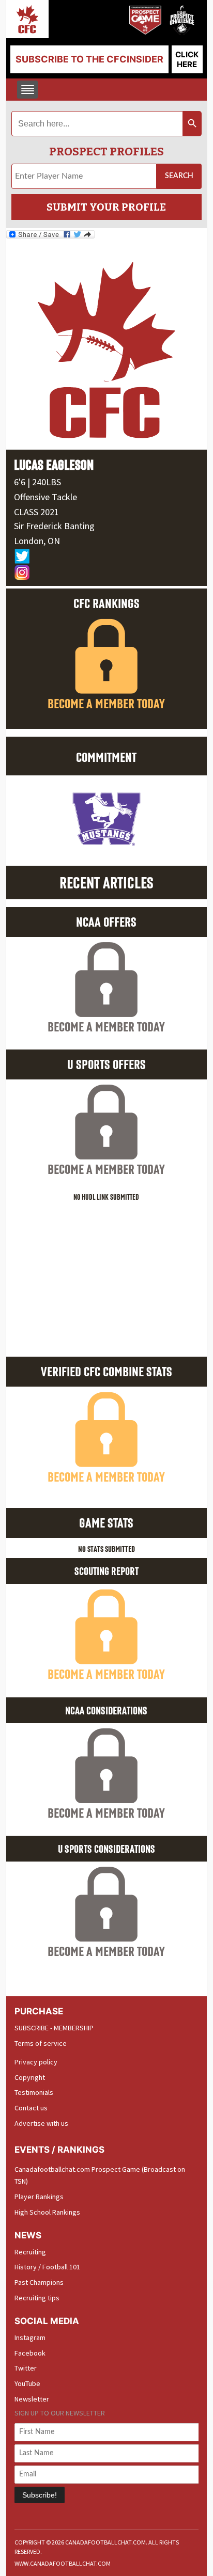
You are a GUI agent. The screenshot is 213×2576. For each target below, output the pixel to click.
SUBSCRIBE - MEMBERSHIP (54, 2028)
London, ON (37, 541)
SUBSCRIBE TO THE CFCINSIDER (89, 59)
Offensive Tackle (45, 497)
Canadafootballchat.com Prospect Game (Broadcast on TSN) (100, 2175)
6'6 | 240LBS (37, 482)
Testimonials (34, 2092)
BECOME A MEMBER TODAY (106, 703)
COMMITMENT (106, 757)
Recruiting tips (37, 2298)
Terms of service (41, 2043)
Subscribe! (40, 2495)
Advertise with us (41, 2123)
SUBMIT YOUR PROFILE (106, 207)
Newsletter (32, 2399)
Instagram (30, 2338)
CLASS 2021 (36, 512)
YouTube (27, 2383)
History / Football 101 (47, 2267)
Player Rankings (39, 2197)
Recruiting (30, 2252)
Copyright (30, 2077)
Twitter (26, 2368)
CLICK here (187, 59)
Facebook (30, 2353)
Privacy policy (36, 2062)
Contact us (31, 2108)
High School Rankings (47, 2212)
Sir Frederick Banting (54, 526)
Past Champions (39, 2282)
